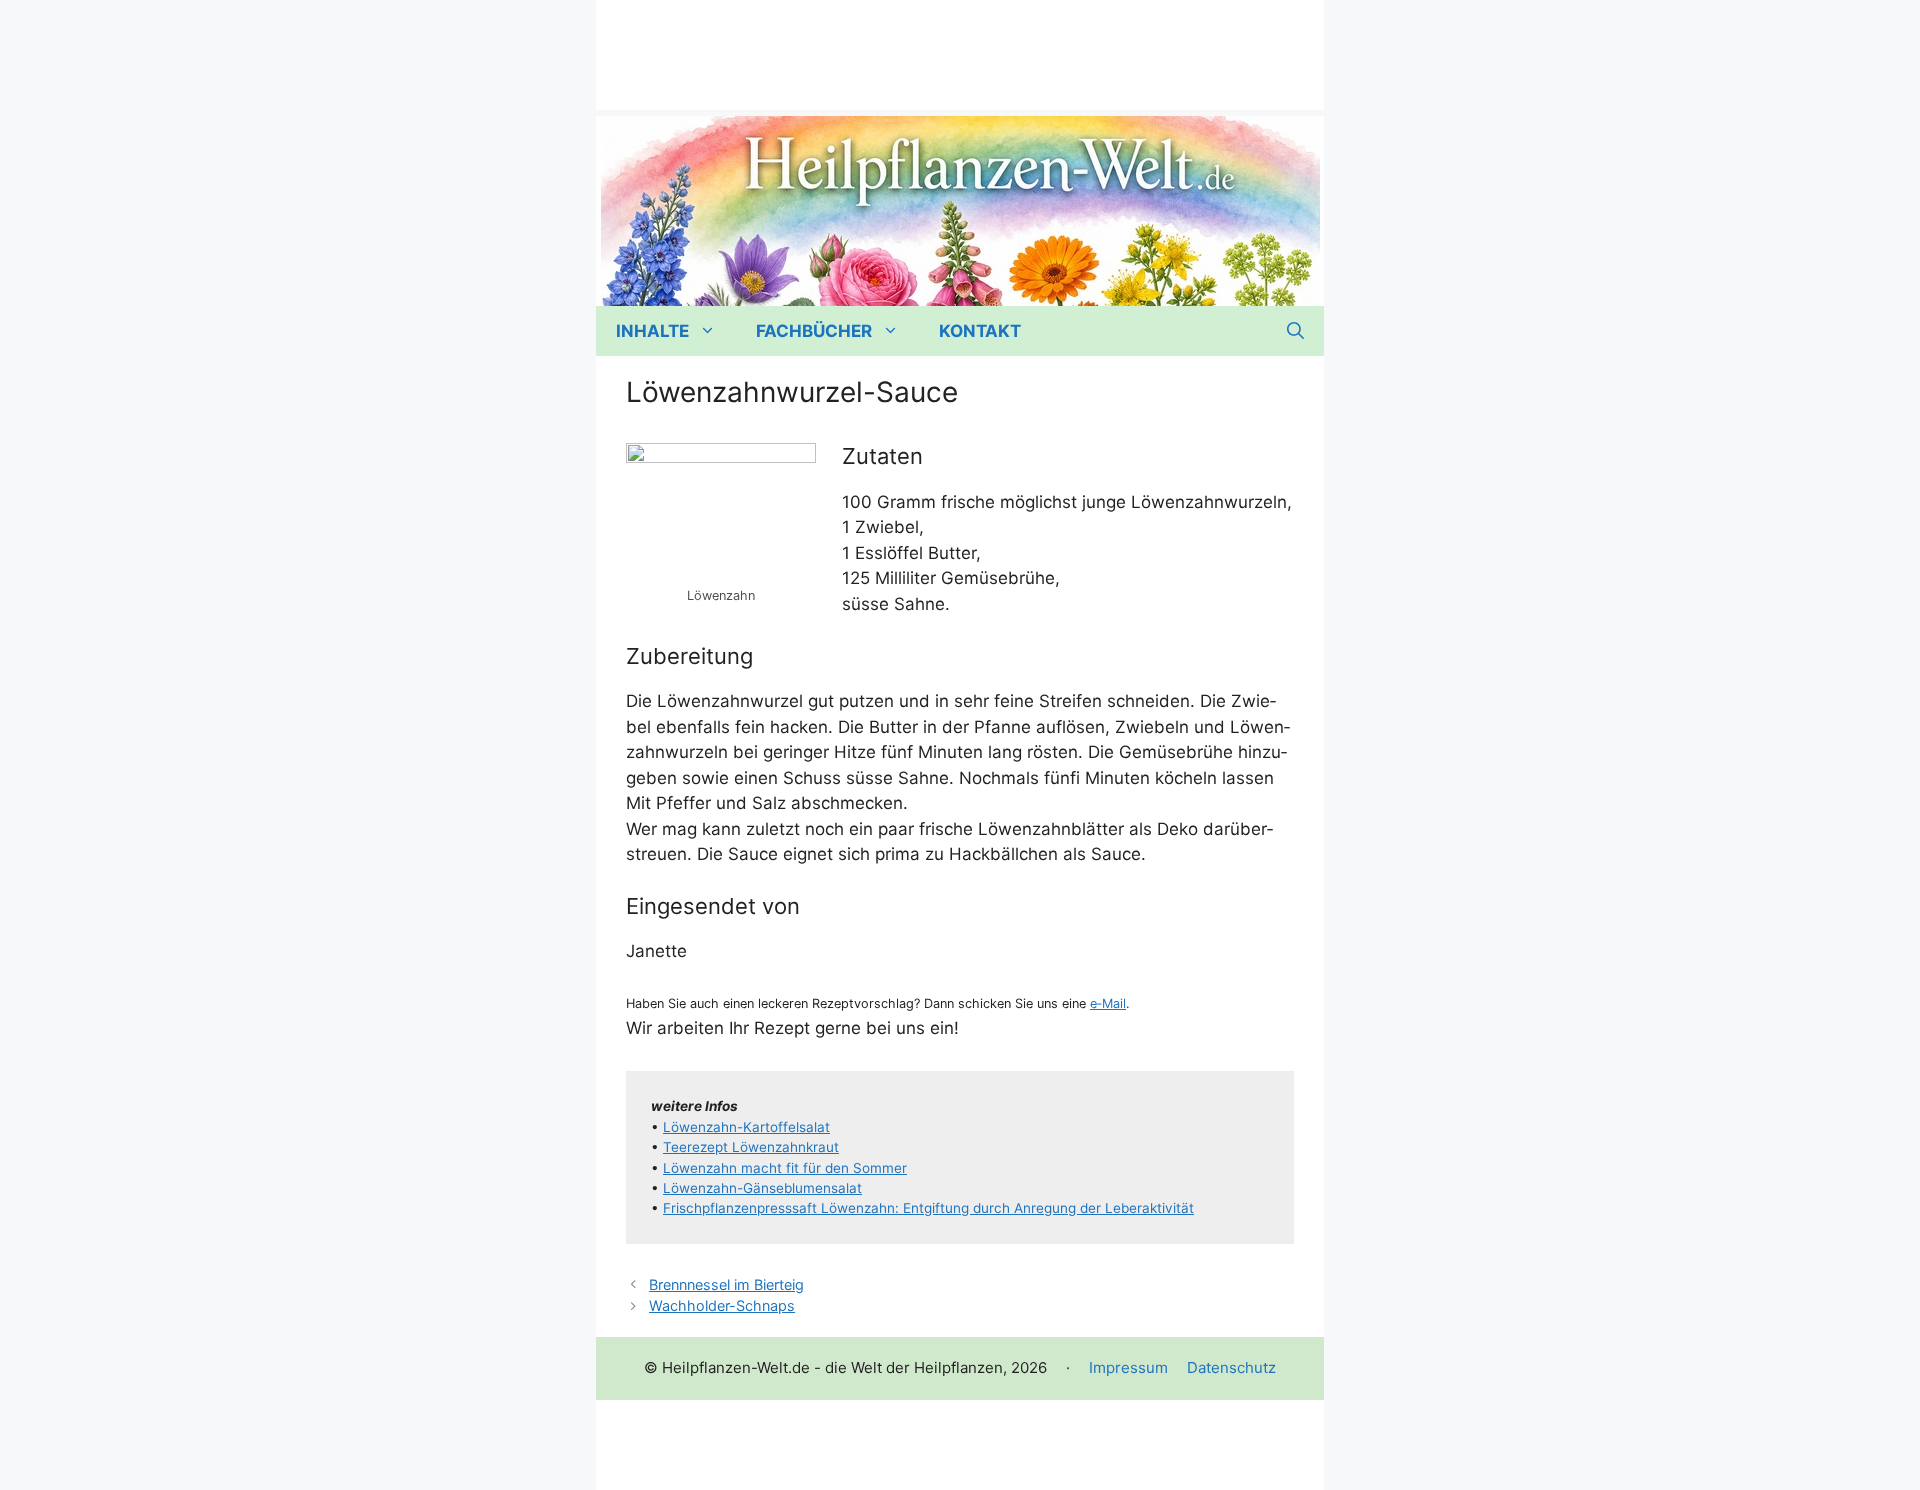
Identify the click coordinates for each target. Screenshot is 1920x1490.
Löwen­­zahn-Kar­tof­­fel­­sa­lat (746, 1127)
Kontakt (980, 331)
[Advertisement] (960, 45)
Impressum (1128, 1367)
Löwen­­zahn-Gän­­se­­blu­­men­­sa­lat (762, 1188)
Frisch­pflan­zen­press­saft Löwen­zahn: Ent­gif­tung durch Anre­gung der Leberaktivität (928, 1208)
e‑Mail (1108, 1003)
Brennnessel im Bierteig (726, 1284)
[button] (1295, 331)
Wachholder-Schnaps (722, 1305)
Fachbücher (814, 331)
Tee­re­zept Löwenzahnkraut (751, 1147)
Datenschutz (1231, 1367)
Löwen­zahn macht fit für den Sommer (785, 1168)
